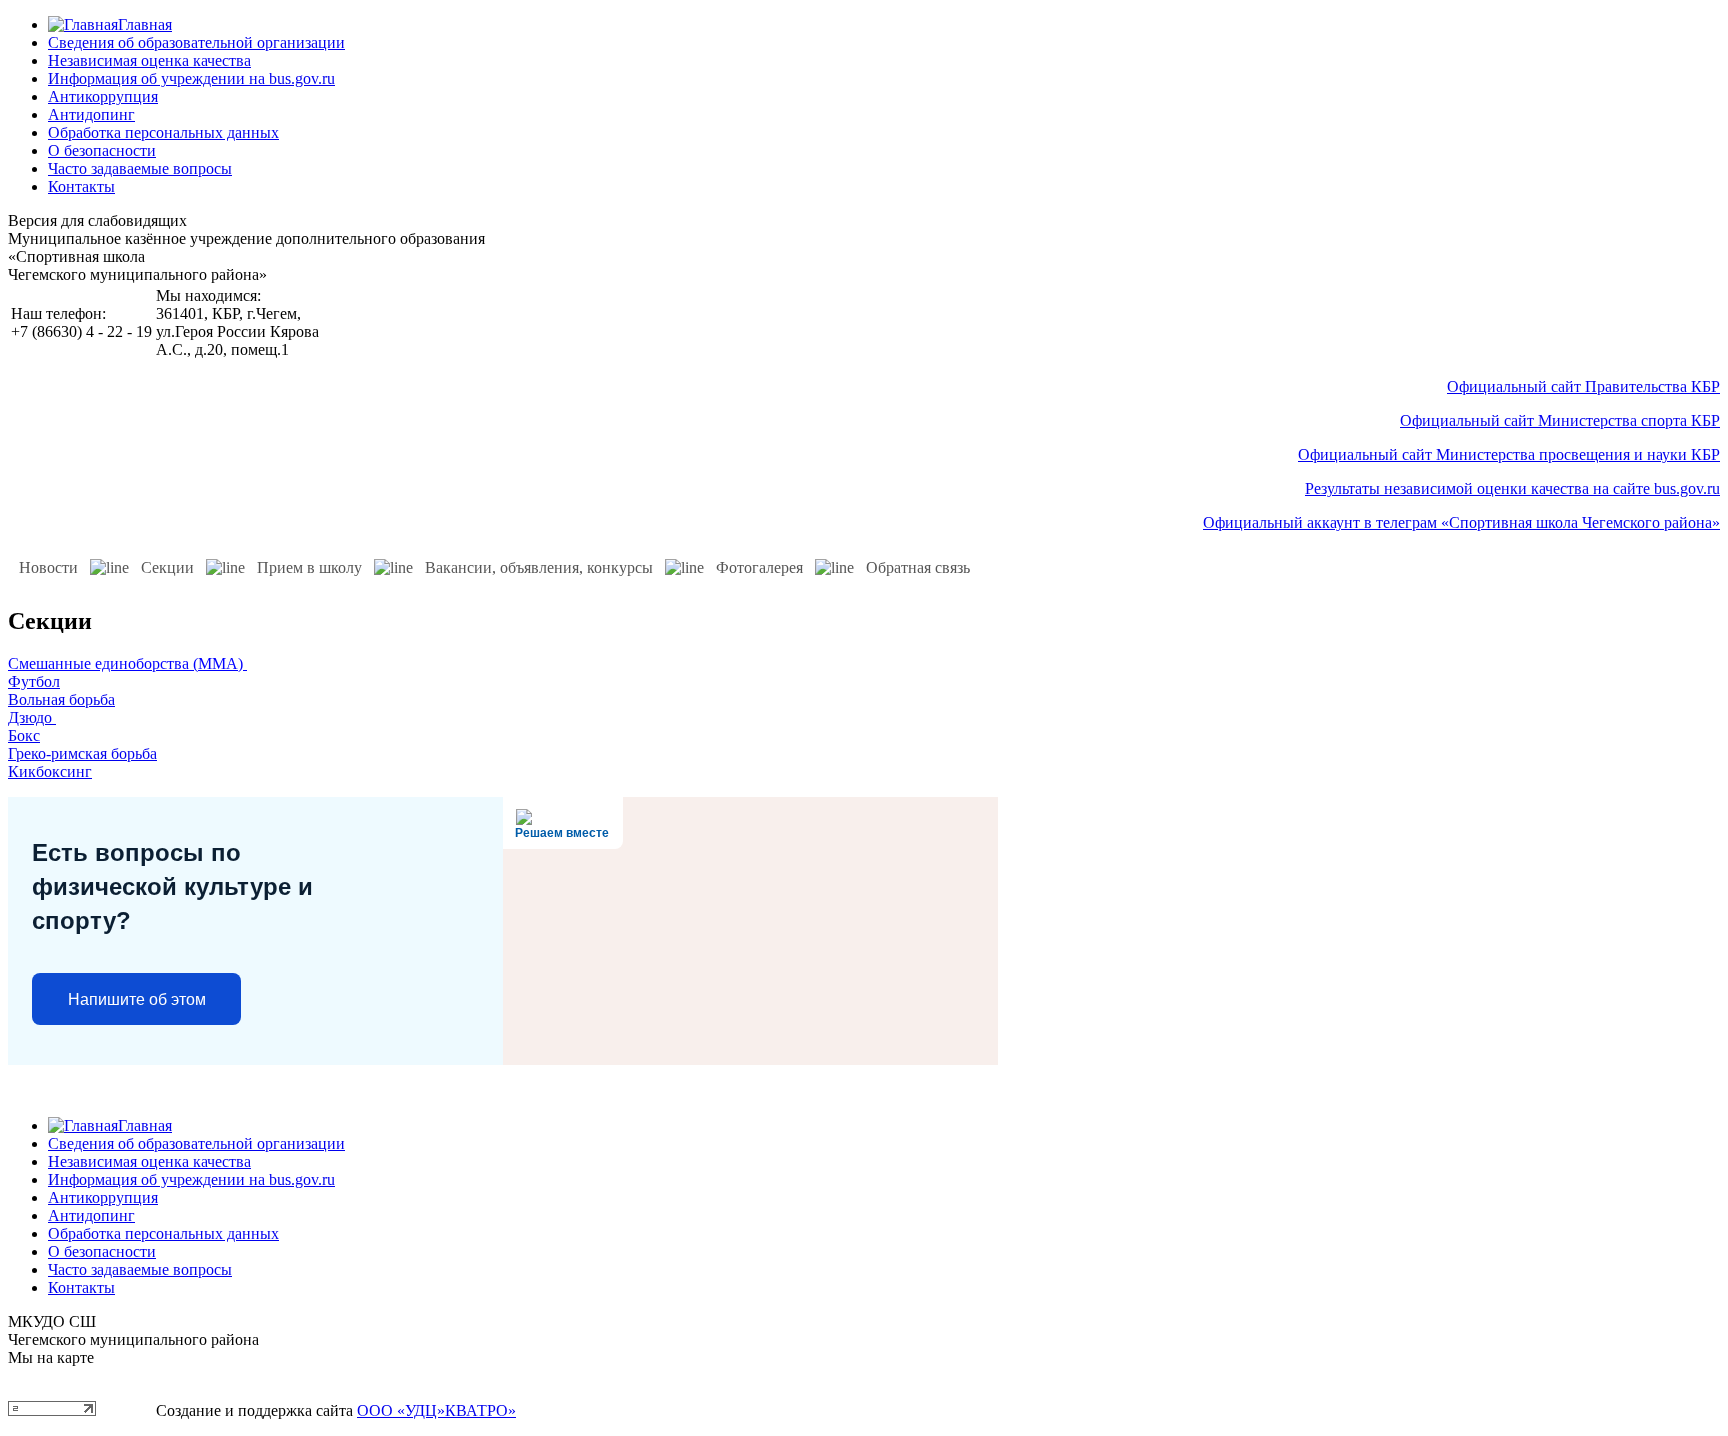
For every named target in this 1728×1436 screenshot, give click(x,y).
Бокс (24, 735)
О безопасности (102, 150)
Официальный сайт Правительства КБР (1583, 386)
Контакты (81, 186)
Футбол (34, 681)
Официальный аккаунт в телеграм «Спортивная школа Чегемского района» (1461, 522)
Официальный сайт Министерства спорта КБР (1560, 420)
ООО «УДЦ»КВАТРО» (436, 1410)
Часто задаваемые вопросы (140, 168)
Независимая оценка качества (149, 60)
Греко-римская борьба (82, 753)
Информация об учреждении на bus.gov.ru (191, 78)
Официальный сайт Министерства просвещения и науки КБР (1509, 454)
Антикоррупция (103, 96)
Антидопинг (91, 114)
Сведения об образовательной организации (196, 42)
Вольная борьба (61, 699)
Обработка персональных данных (163, 132)
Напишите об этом (137, 999)
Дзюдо (32, 717)
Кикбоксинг (50, 771)
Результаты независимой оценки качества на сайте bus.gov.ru (1512, 488)
